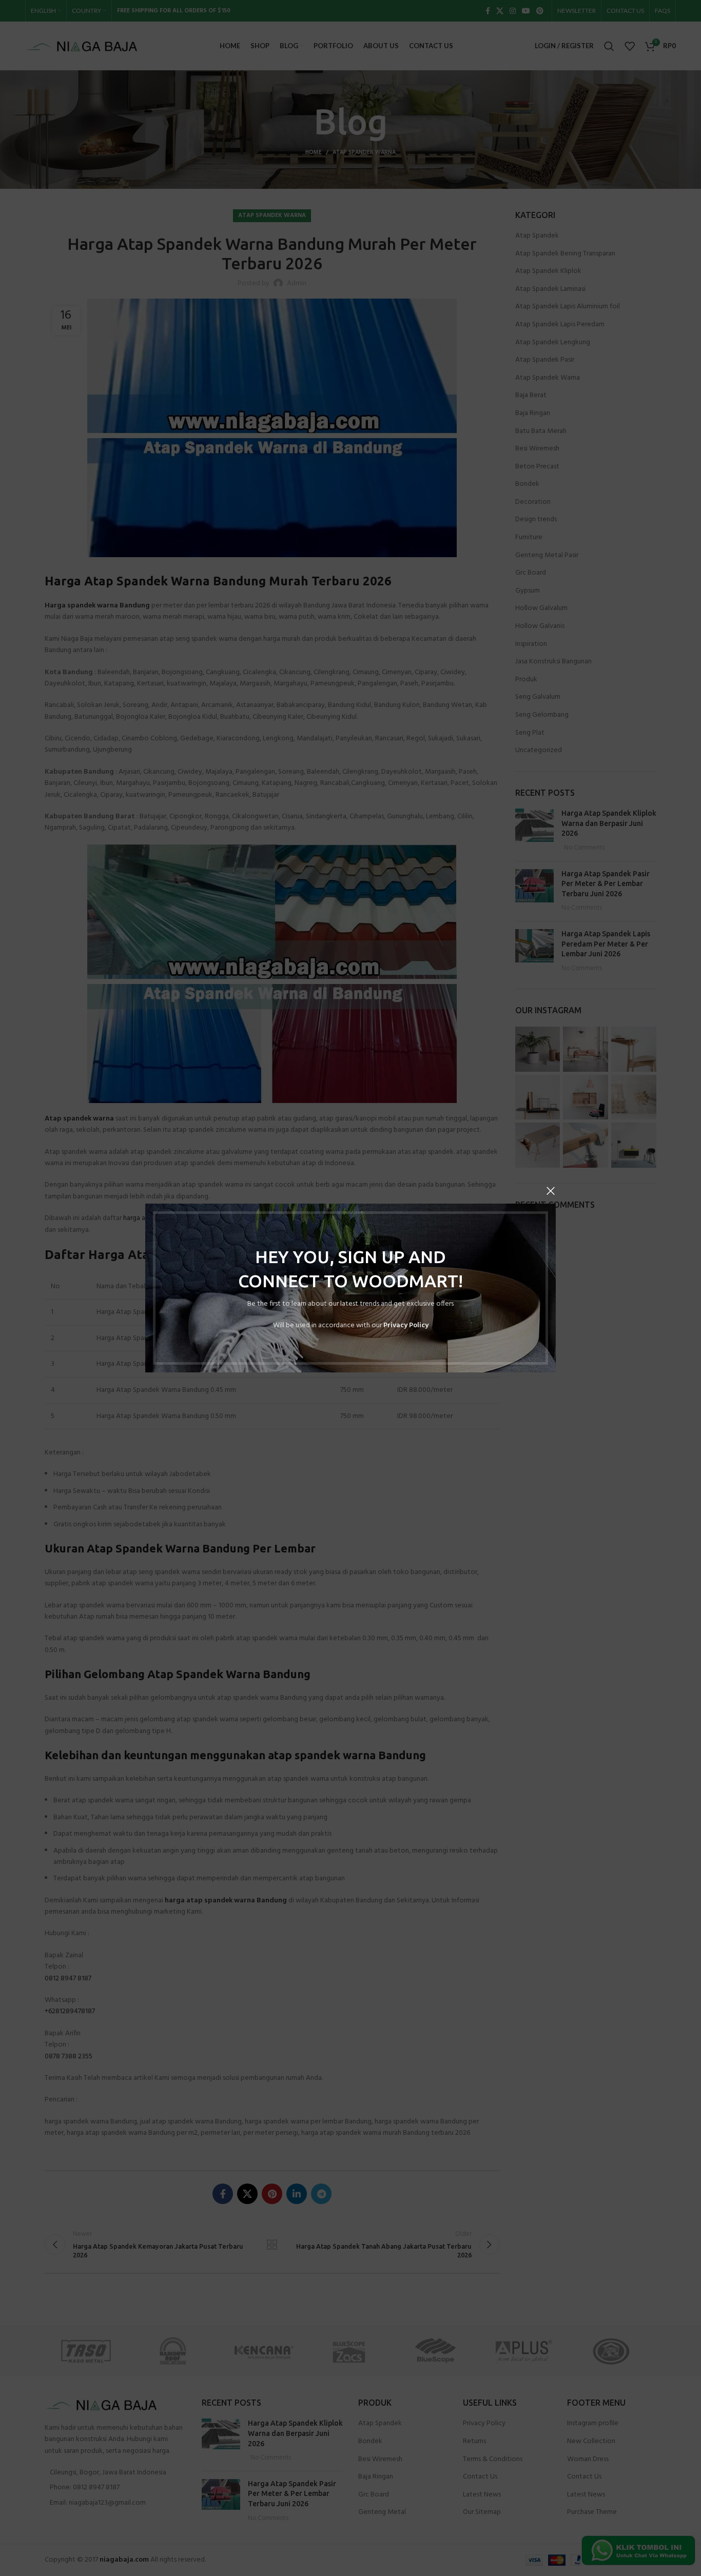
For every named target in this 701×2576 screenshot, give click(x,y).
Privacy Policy (406, 1325)
